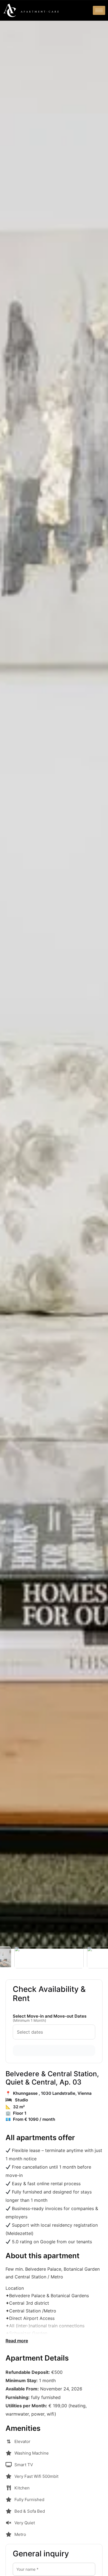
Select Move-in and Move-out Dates (50, 2018)
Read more (17, 2341)
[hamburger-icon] (99, 10)
